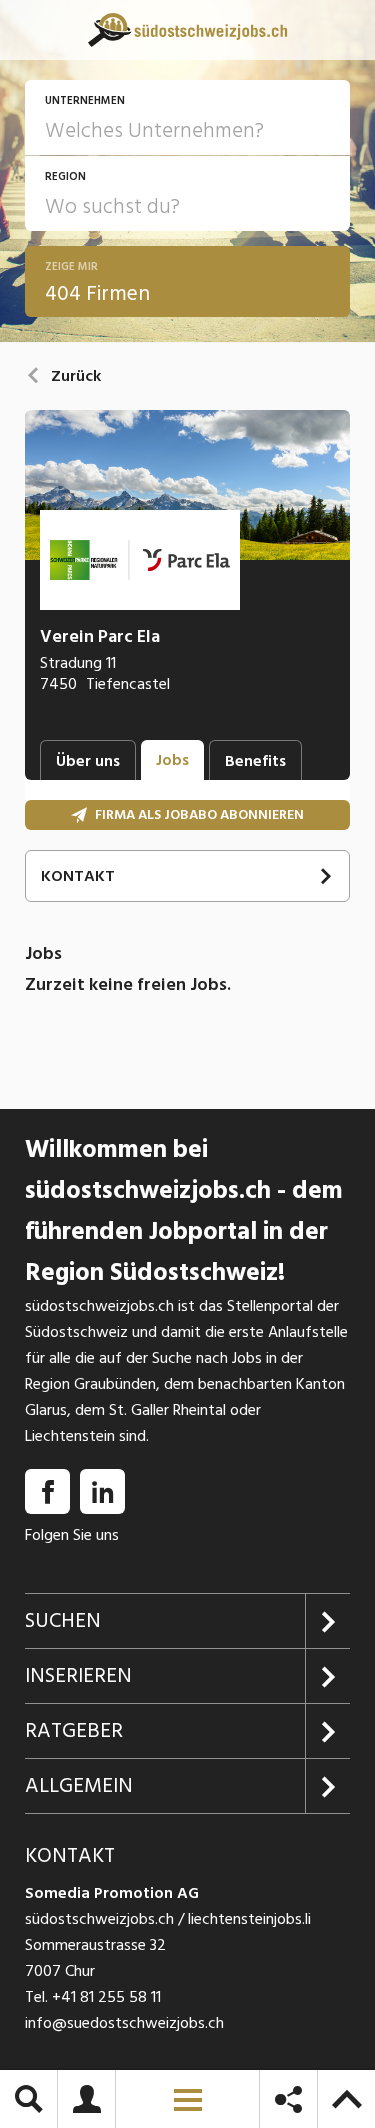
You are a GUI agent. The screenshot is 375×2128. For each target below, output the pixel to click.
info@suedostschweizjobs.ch (124, 2023)
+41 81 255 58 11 (106, 1997)
